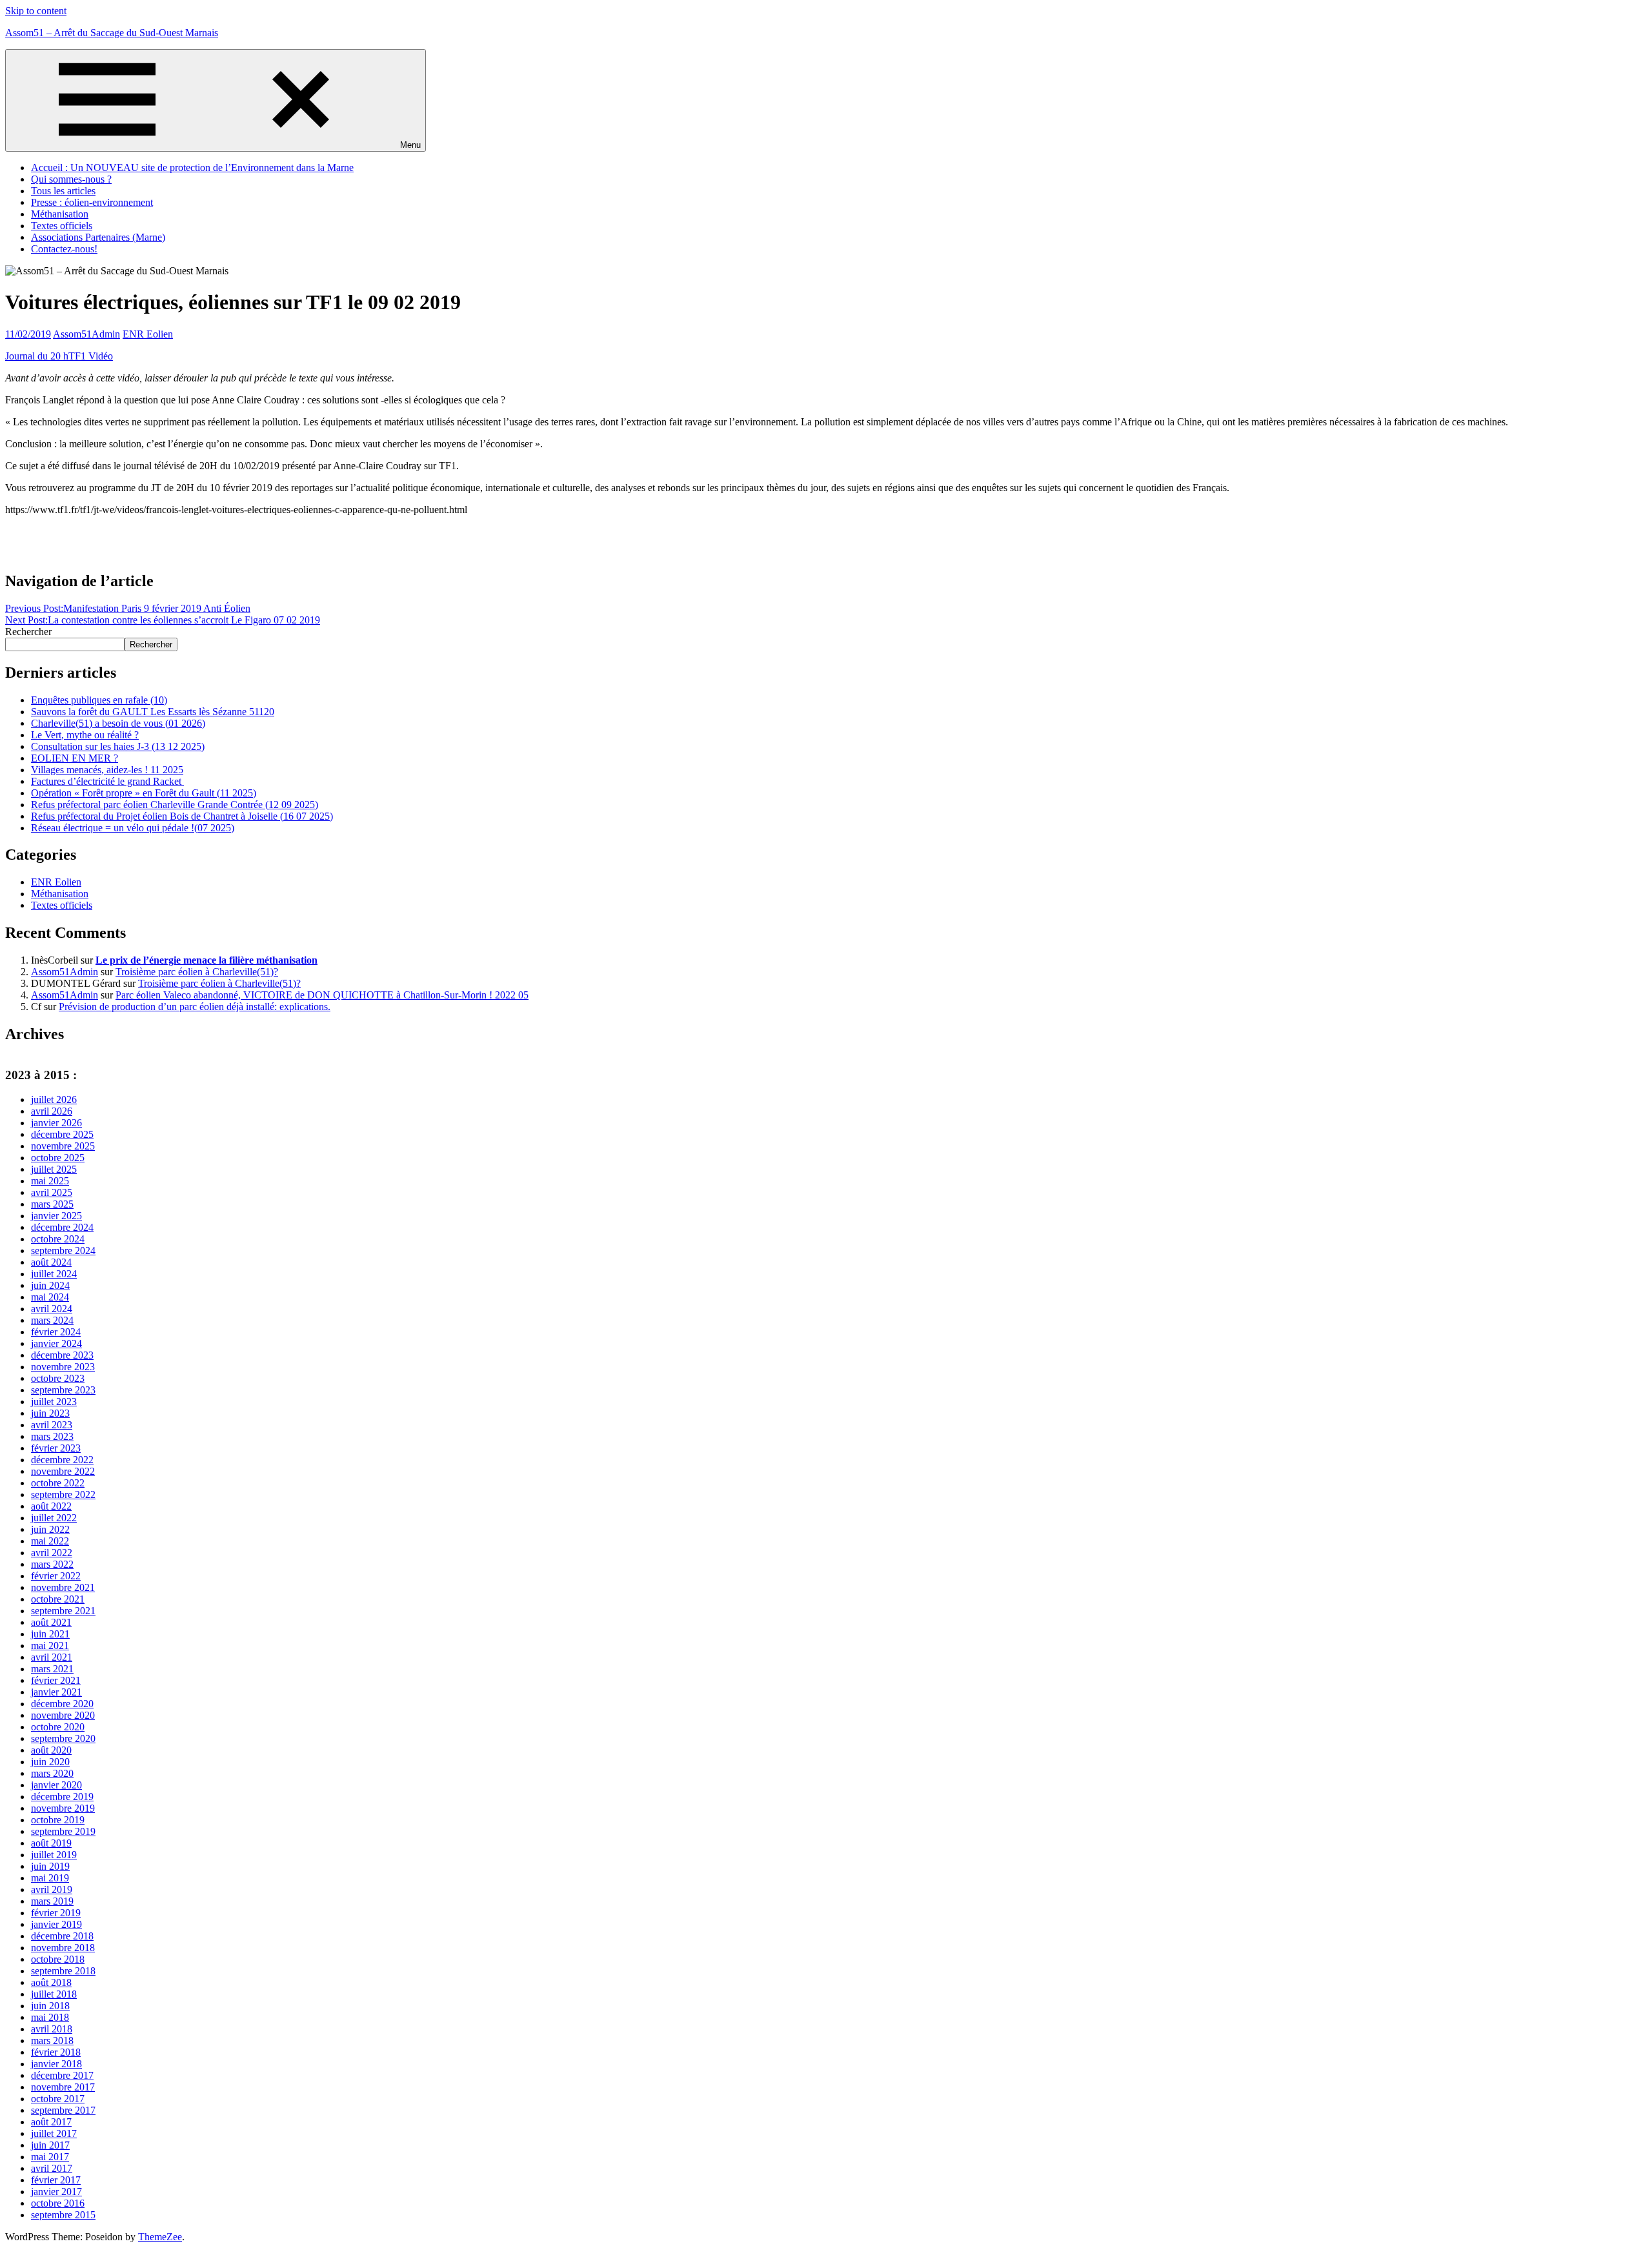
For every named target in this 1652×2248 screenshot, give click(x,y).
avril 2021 (52, 1657)
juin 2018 (50, 2006)
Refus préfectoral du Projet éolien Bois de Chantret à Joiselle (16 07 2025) (182, 816)
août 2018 (51, 1982)
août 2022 (51, 1506)
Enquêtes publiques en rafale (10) (99, 700)
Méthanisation (60, 214)
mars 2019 (52, 1901)
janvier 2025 (56, 1216)
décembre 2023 (62, 1355)
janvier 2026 (56, 1123)
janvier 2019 (56, 1924)
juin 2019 (50, 1866)
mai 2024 (50, 1297)
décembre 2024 (62, 1227)
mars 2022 (52, 1564)
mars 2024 (52, 1320)
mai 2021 (50, 1645)
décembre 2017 (62, 2075)
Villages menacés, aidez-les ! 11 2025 (107, 770)
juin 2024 (50, 1285)
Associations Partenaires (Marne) (98, 237)
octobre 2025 (58, 1158)
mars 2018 (52, 2040)
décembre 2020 (62, 1704)
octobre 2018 (58, 1959)
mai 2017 (50, 2157)
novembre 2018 (63, 1948)
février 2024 (56, 1332)
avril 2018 (52, 2029)
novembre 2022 (63, 1471)
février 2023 (56, 1448)
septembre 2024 (63, 1251)
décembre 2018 (62, 1936)
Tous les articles (63, 191)
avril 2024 (52, 1309)
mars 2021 (52, 1669)
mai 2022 (50, 1541)
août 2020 (51, 1750)
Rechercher (28, 632)
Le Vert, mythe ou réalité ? (85, 735)
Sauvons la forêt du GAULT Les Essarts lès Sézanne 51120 (153, 712)
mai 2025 (50, 1181)
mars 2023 (52, 1436)
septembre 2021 (63, 1611)
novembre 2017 (63, 2087)
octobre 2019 (58, 1820)
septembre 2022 (63, 1494)
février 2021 (56, 1680)
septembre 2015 (63, 2215)
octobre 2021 (58, 1599)
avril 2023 (52, 1425)
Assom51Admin (86, 334)
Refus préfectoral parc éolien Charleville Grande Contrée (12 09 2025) (175, 805)
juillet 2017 (54, 2133)
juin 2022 (50, 1529)
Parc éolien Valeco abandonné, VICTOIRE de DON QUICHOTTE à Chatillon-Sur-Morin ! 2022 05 (322, 995)
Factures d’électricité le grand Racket (107, 781)
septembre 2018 (63, 1971)
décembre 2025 (62, 1134)
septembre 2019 (63, 1831)
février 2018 (56, 2052)
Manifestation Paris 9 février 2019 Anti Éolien (128, 608)
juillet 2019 (54, 1855)
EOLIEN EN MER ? (75, 758)
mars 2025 (52, 1204)
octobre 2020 (58, 1727)
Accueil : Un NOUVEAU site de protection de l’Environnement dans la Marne (192, 167)
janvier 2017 (56, 2192)
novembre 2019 (63, 1808)
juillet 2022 (54, 1518)
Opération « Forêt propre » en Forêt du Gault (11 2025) (144, 793)
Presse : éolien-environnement (92, 202)
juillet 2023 (54, 1402)
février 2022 (56, 1576)
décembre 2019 (62, 1797)
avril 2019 (52, 1889)
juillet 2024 (54, 1274)
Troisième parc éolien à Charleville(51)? (197, 972)
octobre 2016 (58, 2203)
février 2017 (56, 2180)
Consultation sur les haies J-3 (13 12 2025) (118, 746)
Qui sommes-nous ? (71, 179)
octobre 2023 (58, 1378)
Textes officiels (62, 226)
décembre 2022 (62, 1460)
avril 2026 (52, 1111)
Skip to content (36, 11)
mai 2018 (50, 2017)
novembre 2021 (63, 1587)
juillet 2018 (54, 1994)
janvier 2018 (56, 2064)
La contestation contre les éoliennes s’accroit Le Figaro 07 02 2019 (163, 620)
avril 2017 (52, 2168)
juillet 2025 (54, 1169)
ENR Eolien (148, 334)
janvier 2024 (56, 1343)
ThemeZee (160, 2237)
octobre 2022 (58, 1483)
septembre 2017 (63, 2110)
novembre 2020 (63, 1715)
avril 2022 (52, 1553)
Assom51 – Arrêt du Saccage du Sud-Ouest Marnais (112, 33)
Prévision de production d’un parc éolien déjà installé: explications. (195, 1007)
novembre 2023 (63, 1367)
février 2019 (56, 1913)
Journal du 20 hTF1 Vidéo (59, 356)
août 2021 (51, 1622)
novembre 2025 (63, 1146)
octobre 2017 (58, 2099)
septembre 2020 (63, 1738)
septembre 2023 (63, 1390)
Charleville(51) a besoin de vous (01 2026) (118, 723)
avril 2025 (52, 1192)
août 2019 (51, 1843)
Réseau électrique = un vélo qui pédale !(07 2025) (133, 828)
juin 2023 (50, 1413)
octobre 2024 (58, 1239)
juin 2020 (50, 1762)
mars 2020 (52, 1773)
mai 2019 (50, 1878)
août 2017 (51, 2122)
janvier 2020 (56, 1785)
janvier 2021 (56, 1692)
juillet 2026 (54, 1099)
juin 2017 (50, 2145)
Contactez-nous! (64, 249)
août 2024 (51, 1262)
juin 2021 (50, 1634)
